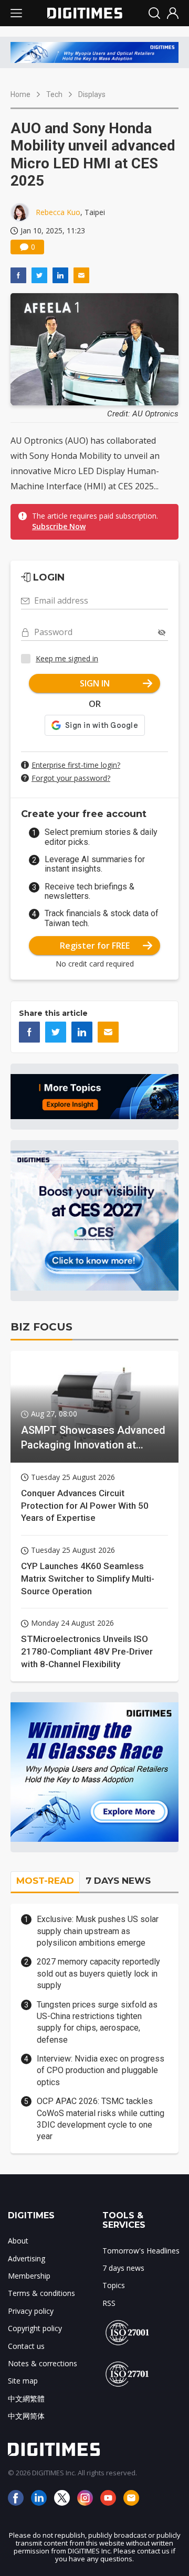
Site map (23, 2381)
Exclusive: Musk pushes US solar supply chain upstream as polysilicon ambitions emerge (98, 1931)
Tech (54, 94)
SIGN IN (95, 683)
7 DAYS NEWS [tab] (118, 1881)
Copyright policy (35, 2328)
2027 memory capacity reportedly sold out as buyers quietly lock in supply (98, 1973)
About (18, 2241)
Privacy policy (31, 2311)
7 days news (123, 2268)
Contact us (26, 2346)
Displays (92, 94)
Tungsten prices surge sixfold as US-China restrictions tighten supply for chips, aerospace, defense (97, 2022)
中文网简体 (26, 2416)
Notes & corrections (43, 2363)
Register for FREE (95, 946)
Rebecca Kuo (58, 212)
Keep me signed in (67, 658)
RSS (109, 2303)
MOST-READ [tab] (45, 1881)
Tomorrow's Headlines (141, 2251)
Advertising (27, 2258)
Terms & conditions (41, 2293)
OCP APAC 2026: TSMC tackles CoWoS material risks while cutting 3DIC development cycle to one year (101, 2119)
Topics (114, 2285)
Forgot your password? (71, 778)
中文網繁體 (26, 2398)
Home (20, 94)
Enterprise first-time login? (76, 765)
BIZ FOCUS (41, 1327)
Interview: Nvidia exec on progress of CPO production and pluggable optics (101, 2070)
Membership (29, 2276)
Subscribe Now (59, 526)
